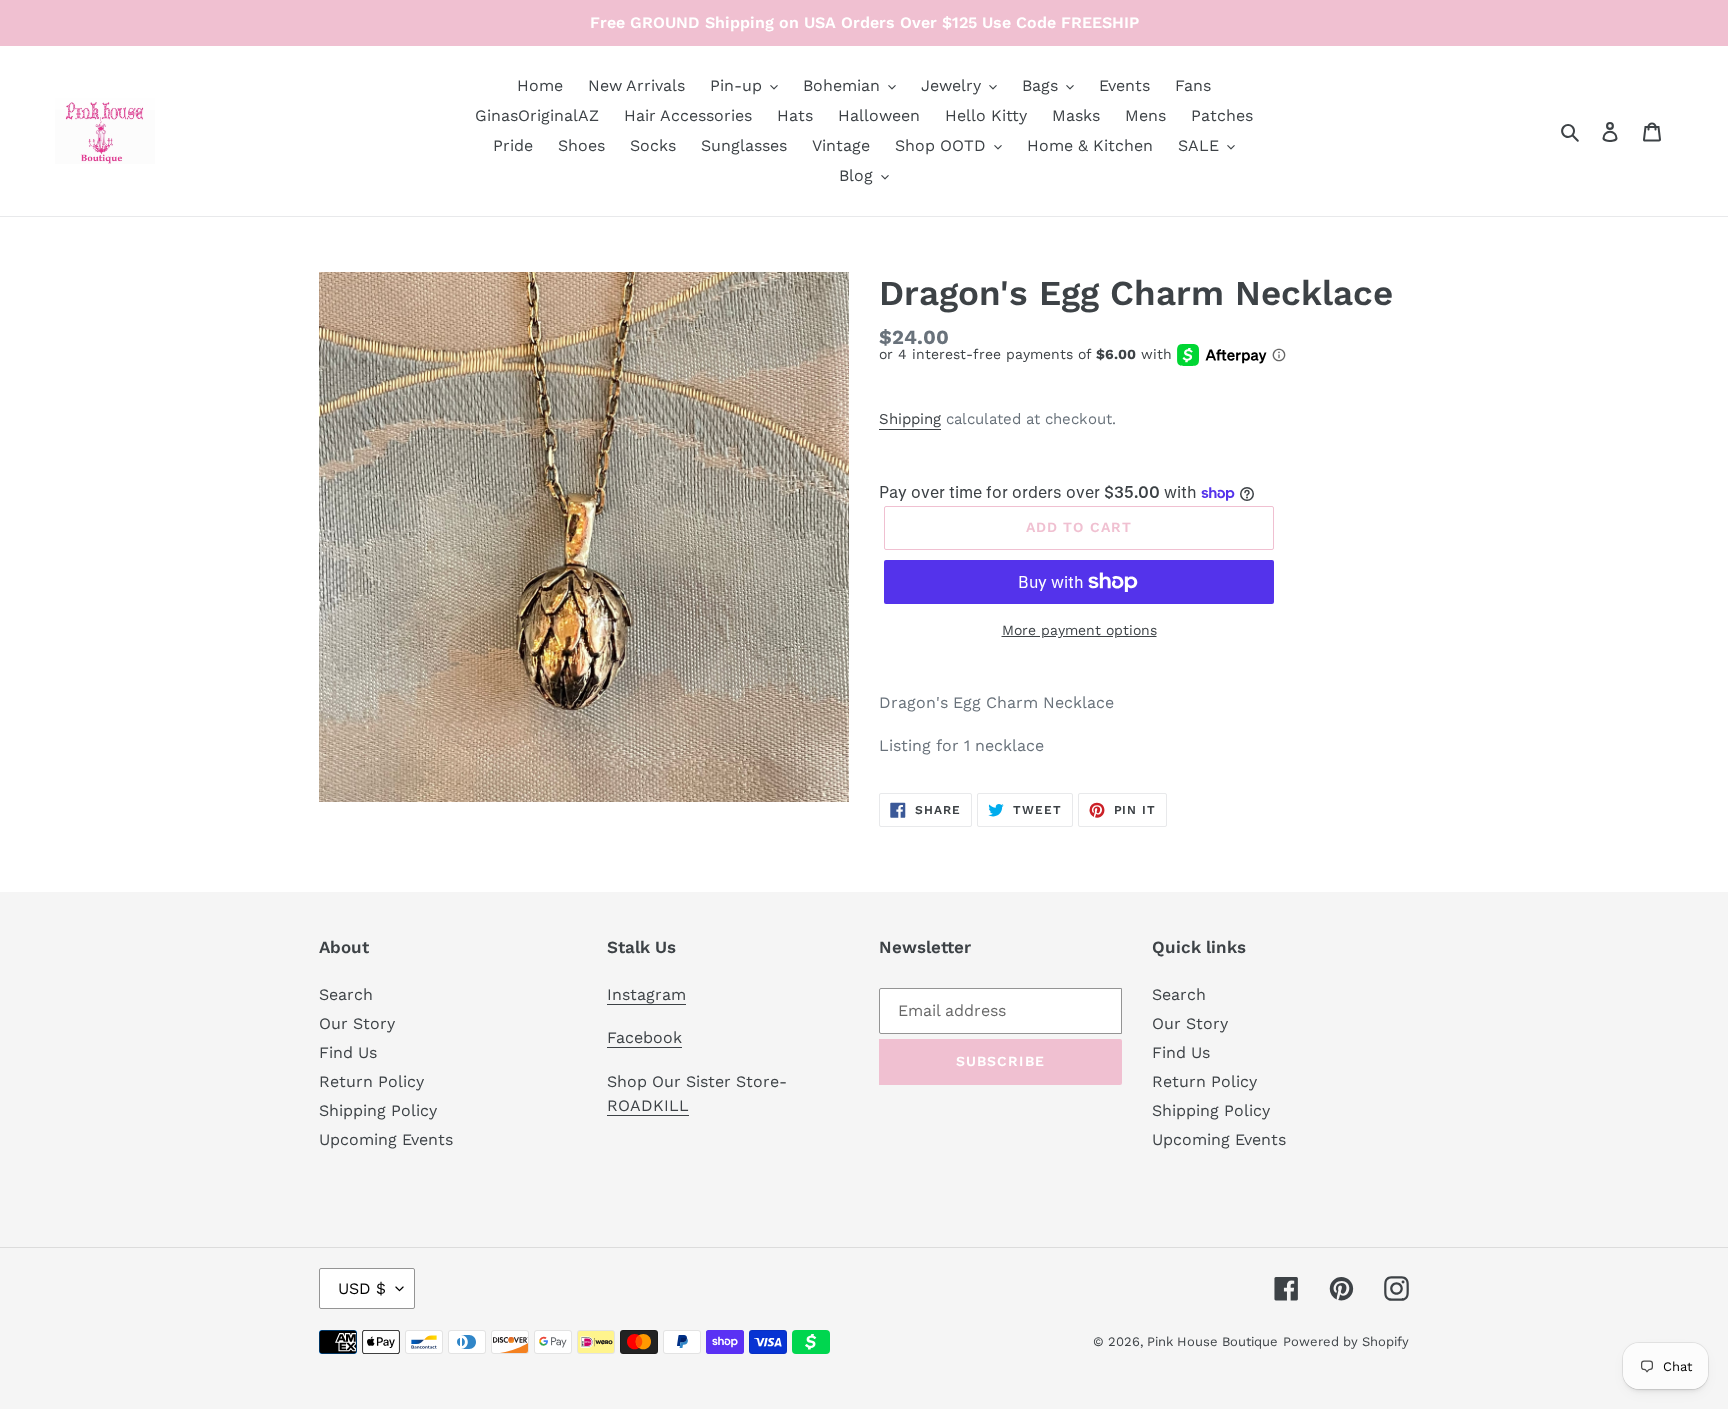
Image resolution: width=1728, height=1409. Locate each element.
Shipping (910, 419)
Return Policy (371, 1081)
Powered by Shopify (1346, 1341)
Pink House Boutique (1212, 1341)
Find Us (348, 1052)
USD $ (362, 1288)
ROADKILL (648, 1105)
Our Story (357, 1023)
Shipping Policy (378, 1110)
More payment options (1079, 630)
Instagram (646, 994)
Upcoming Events (386, 1139)
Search (346, 994)
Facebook (644, 1037)
